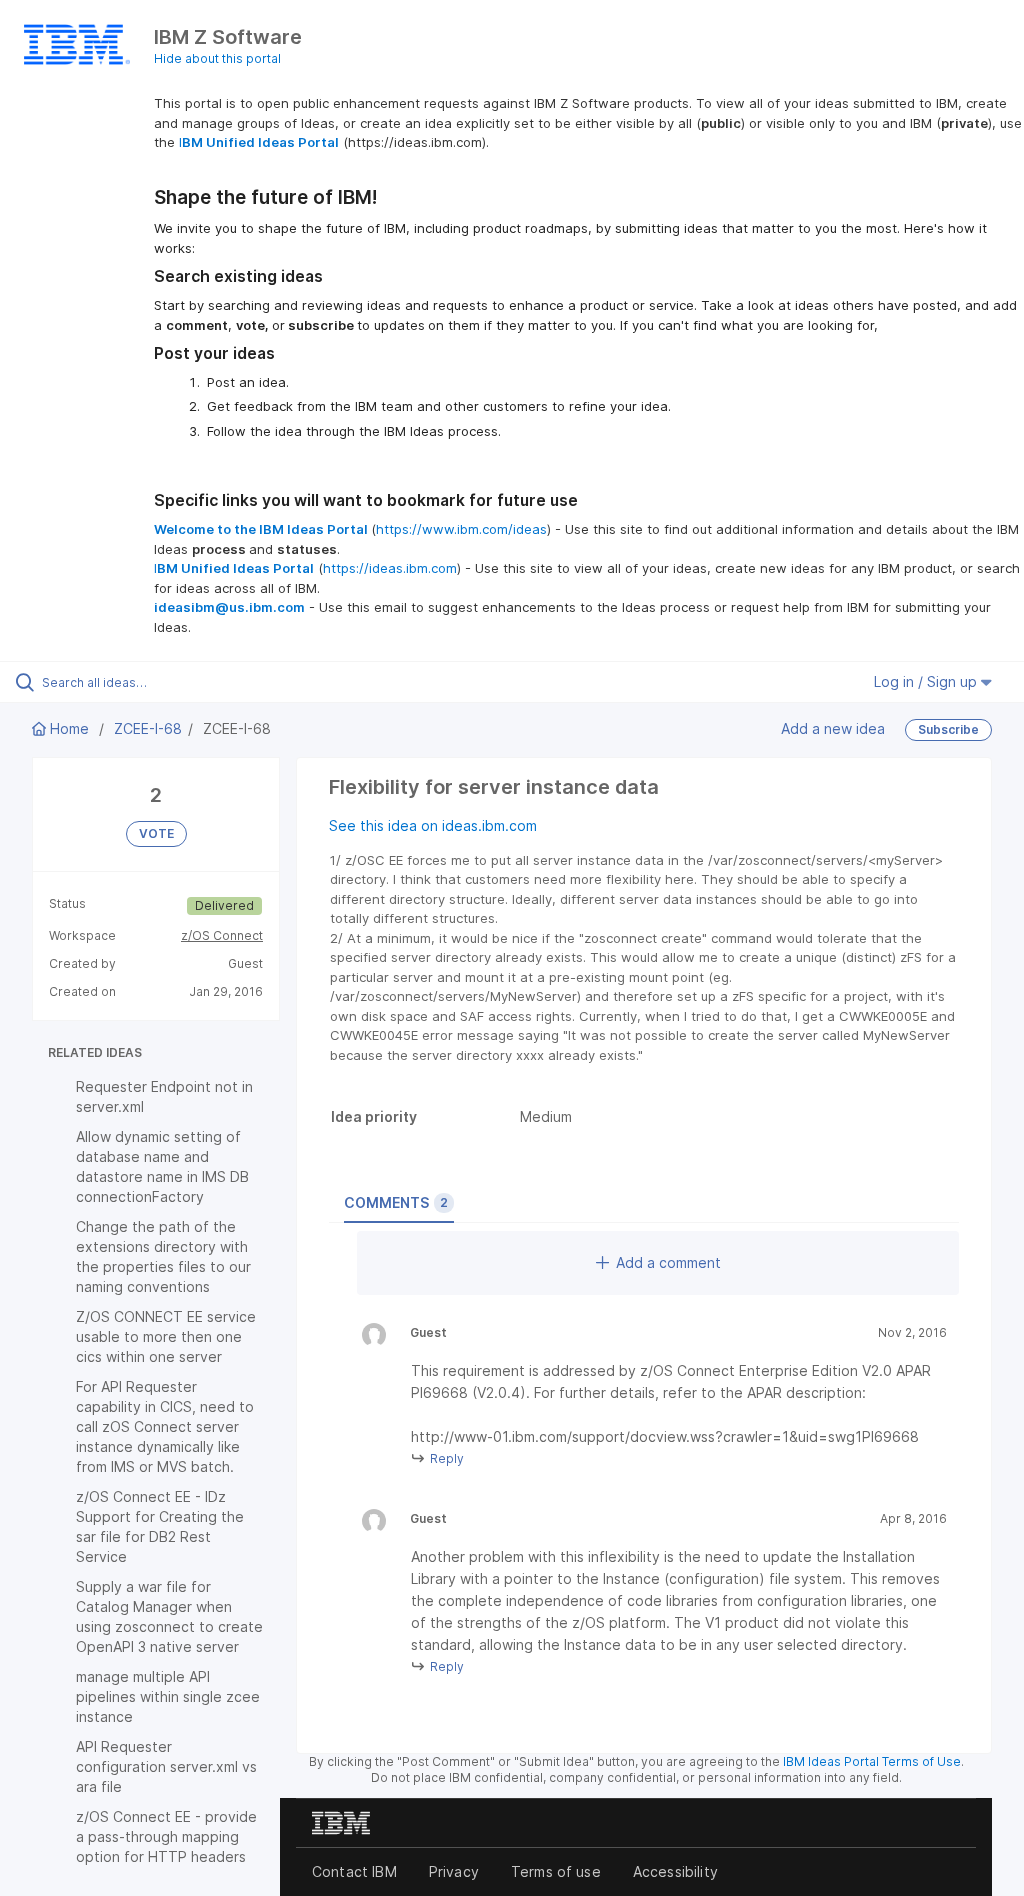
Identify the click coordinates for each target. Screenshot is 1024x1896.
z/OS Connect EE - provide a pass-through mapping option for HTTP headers (166, 1836)
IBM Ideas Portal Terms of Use (872, 1761)
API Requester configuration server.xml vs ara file (166, 1766)
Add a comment (668, 1262)
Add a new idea (833, 728)
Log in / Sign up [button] (927, 681)
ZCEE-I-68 (148, 728)
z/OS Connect (222, 935)
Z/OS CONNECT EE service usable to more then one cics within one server (166, 1336)
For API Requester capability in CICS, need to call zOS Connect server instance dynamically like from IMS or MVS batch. (165, 1426)
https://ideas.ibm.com (390, 568)
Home (69, 728)
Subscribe (948, 729)
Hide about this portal (217, 58)
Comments (396, 1202)
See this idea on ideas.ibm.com (433, 825)
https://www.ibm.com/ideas (461, 529)
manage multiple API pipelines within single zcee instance (168, 1696)
